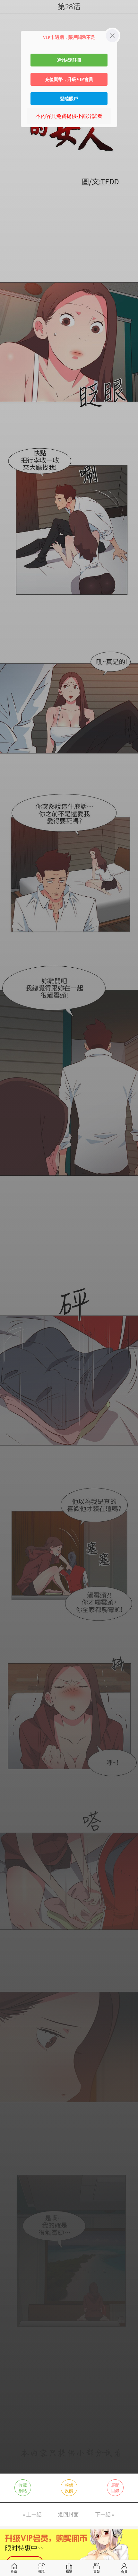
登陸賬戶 (69, 99)
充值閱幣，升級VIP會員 (69, 79)
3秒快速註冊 (69, 60)
